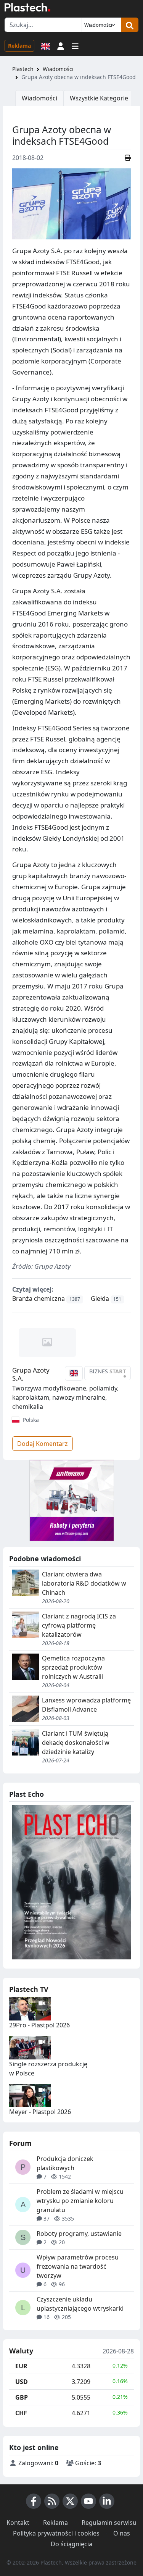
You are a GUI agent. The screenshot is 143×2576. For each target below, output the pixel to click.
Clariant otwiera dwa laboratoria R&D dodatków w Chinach (84, 1583)
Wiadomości (58, 69)
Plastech (23, 69)
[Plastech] (27, 7)
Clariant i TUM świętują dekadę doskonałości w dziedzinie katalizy (76, 1743)
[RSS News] (52, 2501)
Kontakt (18, 2523)
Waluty (21, 2351)
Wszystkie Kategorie (99, 98)
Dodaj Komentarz (43, 1444)
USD (22, 2382)
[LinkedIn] (107, 2501)
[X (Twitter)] (70, 2501)
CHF (21, 2413)
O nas (122, 2533)
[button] (61, 45)
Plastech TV (29, 1989)
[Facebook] (34, 2501)
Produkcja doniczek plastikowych (65, 2163)
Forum (20, 2143)
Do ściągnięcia (71, 2544)
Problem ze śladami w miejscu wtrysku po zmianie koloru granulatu (80, 2201)
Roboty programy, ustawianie (79, 2234)
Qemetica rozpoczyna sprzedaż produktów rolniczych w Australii (73, 1667)
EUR (21, 2366)
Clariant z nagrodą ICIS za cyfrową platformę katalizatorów (79, 1625)
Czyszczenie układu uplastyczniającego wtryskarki (80, 2304)
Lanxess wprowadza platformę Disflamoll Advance (86, 1705)
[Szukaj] (130, 25)
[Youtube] (88, 2501)
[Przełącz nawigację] (75, 45)
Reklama (19, 46)
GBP (22, 2397)
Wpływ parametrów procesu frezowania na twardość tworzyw (78, 2266)
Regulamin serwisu (109, 2523)
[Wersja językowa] (45, 45)
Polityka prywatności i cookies (56, 2533)
